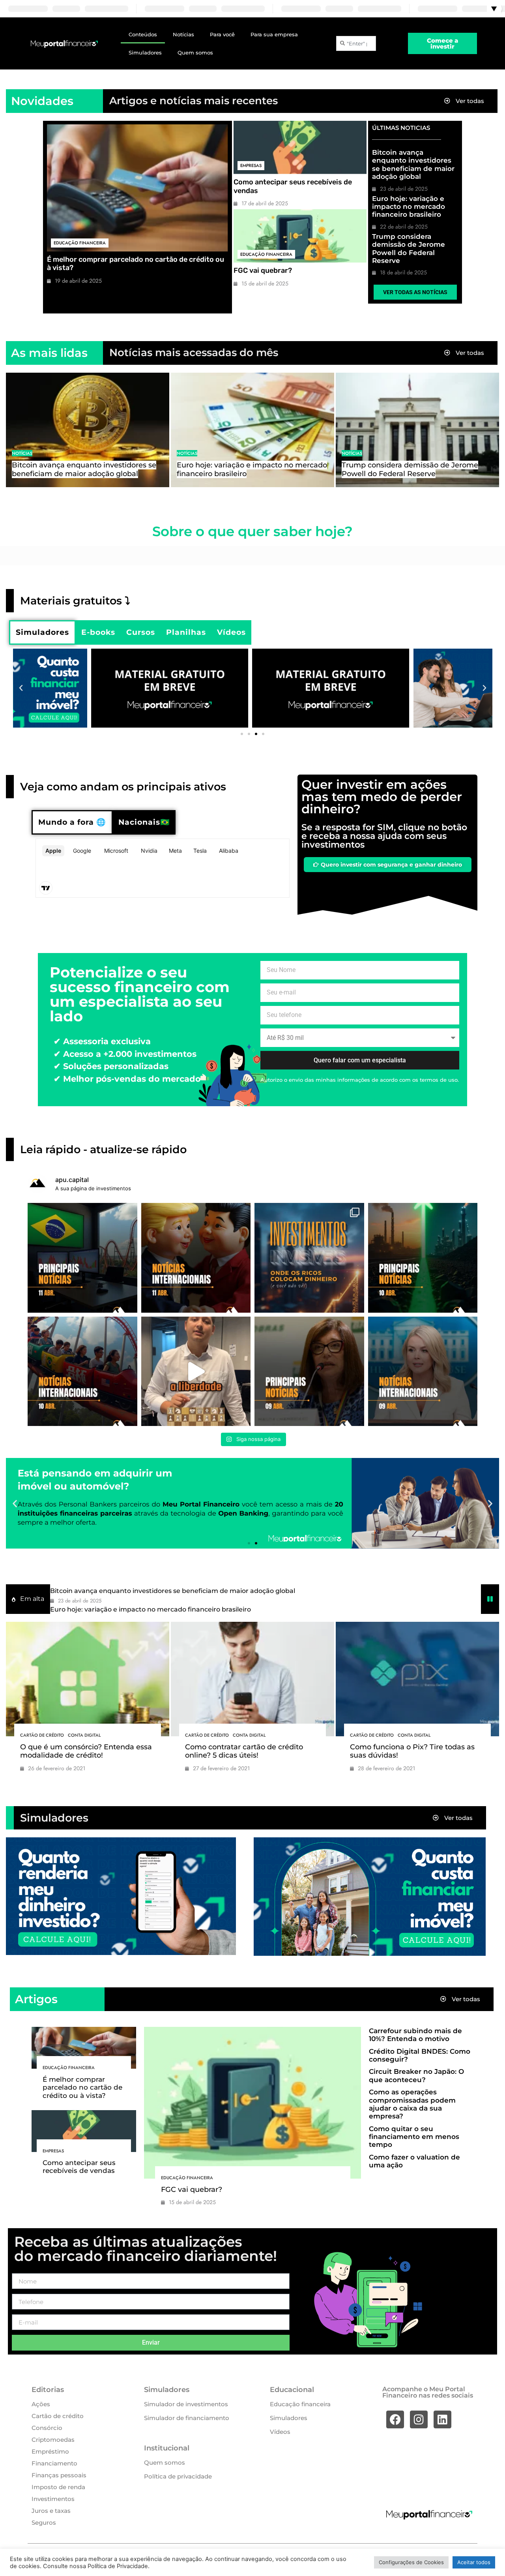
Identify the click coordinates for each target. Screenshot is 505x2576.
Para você (222, 34)
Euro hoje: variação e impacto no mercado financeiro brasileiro (409, 207)
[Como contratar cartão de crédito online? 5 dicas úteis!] (252, 1679)
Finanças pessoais (59, 2475)
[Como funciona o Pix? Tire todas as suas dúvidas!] (417, 1679)
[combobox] (356, 43)
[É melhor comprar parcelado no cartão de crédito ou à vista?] (137, 188)
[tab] (42, 632)
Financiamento (54, 2463)
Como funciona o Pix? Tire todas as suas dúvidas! (412, 1751)
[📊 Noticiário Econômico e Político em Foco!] (309, 1371)
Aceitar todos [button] (474, 2562)
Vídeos (280, 2432)
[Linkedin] (442, 2419)
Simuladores (145, 53)
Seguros (44, 2523)
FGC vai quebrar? (263, 270)
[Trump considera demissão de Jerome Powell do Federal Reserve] (417, 430)
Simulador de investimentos (186, 2404)
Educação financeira (80, 243)
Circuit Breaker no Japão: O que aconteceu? (416, 2075)
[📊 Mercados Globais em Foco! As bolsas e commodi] (82, 1371)
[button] (21, 688)
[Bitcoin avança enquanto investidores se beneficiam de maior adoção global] (88, 430)
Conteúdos (143, 34)
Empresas (251, 165)
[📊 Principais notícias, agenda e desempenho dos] (196, 1258)
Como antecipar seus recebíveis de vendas (293, 186)
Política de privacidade (178, 2476)
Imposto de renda (58, 2487)
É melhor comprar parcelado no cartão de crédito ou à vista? (136, 264)
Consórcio (47, 2428)
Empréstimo (50, 2451)
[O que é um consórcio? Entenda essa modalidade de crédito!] (88, 1679)
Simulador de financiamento (187, 2418)
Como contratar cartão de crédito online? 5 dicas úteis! (244, 1751)
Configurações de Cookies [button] (411, 2562)
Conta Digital (84, 1735)
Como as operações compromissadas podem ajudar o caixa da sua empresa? (412, 2104)
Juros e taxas (51, 2511)
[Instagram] (419, 2419)
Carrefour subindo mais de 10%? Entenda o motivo (415, 2035)
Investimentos (53, 2499)
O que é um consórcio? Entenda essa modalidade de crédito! (86, 1751)
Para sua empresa (274, 34)
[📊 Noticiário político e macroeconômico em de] (82, 1258)
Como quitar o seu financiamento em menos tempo (414, 2137)
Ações (41, 2404)
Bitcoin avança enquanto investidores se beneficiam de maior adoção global (413, 164)
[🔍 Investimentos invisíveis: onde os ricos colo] (309, 1258)
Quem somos (195, 53)
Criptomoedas (53, 2440)
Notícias (183, 34)
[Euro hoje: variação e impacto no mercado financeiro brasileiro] (252, 430)
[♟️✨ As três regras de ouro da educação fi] (196, 1371)
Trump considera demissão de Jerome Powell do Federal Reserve (409, 249)
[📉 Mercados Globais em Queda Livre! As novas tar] (423, 1371)
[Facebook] (395, 2419)
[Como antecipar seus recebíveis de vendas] (300, 147)
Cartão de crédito (42, 1735)
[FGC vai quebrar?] (300, 236)
